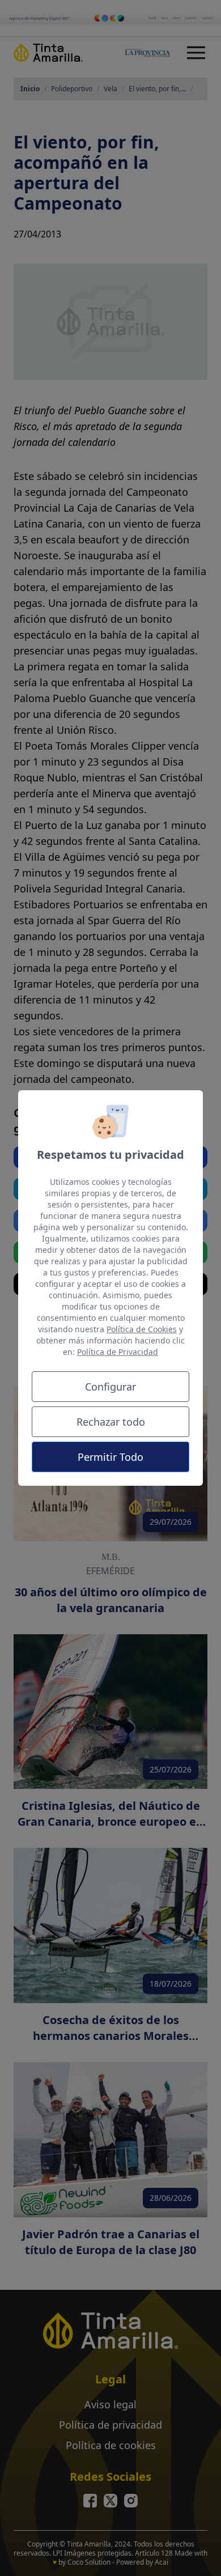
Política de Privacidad (118, 1352)
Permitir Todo (110, 1457)
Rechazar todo (111, 1422)
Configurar (110, 1387)
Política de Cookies (142, 1329)
